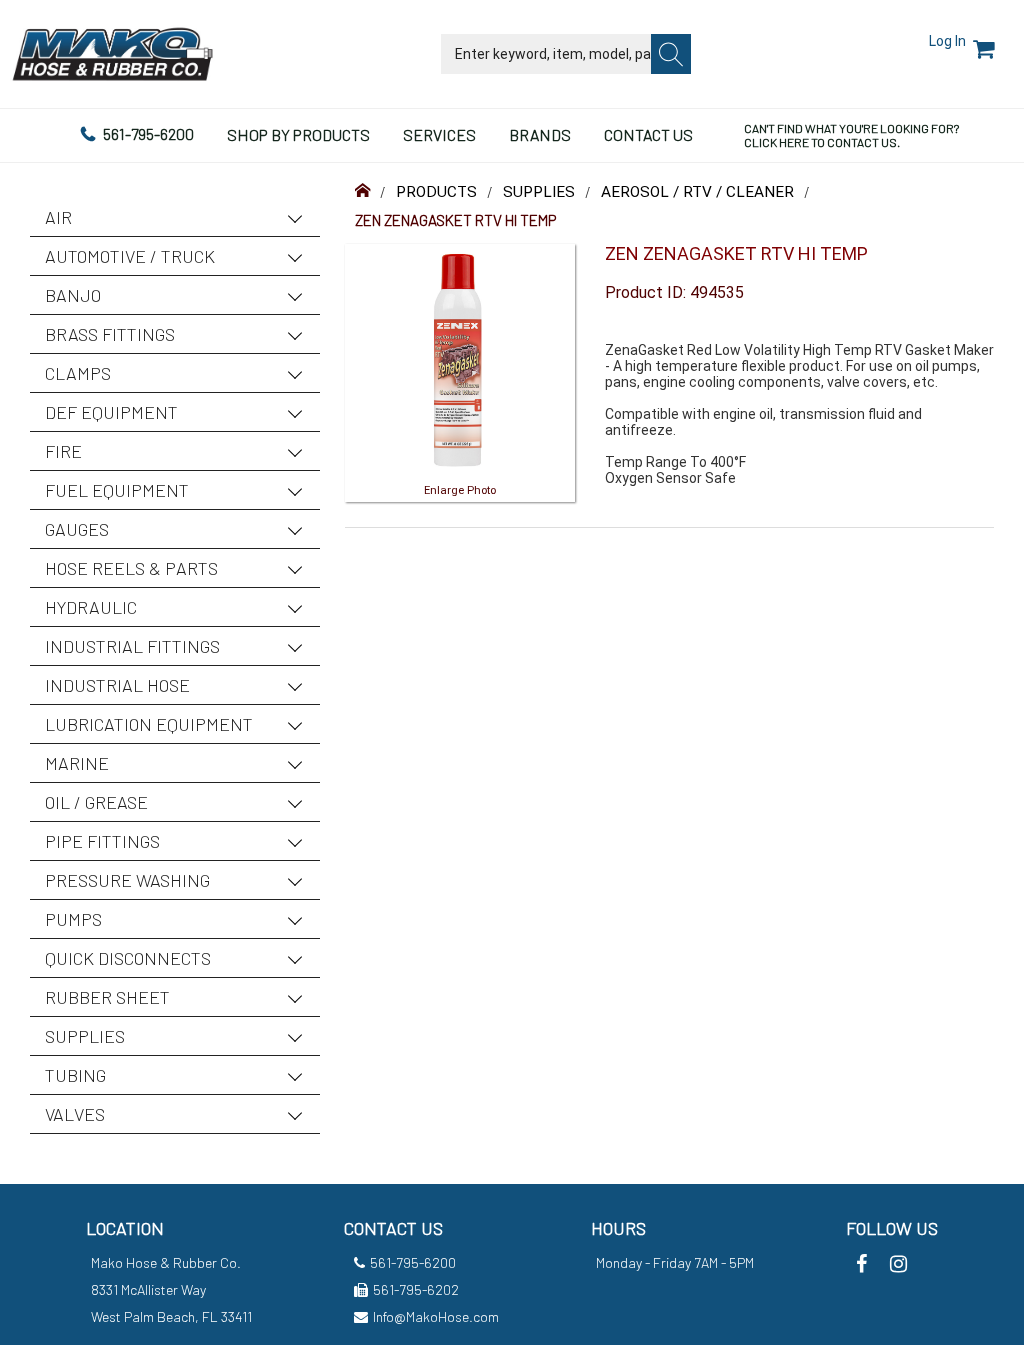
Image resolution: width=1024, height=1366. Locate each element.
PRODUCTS (436, 192)
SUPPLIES (539, 192)
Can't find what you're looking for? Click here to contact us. (851, 135)
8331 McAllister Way (148, 1289)
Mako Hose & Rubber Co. (166, 1262)
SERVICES (439, 134)
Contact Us (648, 134)
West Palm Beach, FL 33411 (171, 1316)
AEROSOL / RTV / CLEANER (697, 192)
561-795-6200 (148, 133)
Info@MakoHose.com (436, 1316)
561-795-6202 (416, 1289)
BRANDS (540, 134)
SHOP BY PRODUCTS (298, 134)
